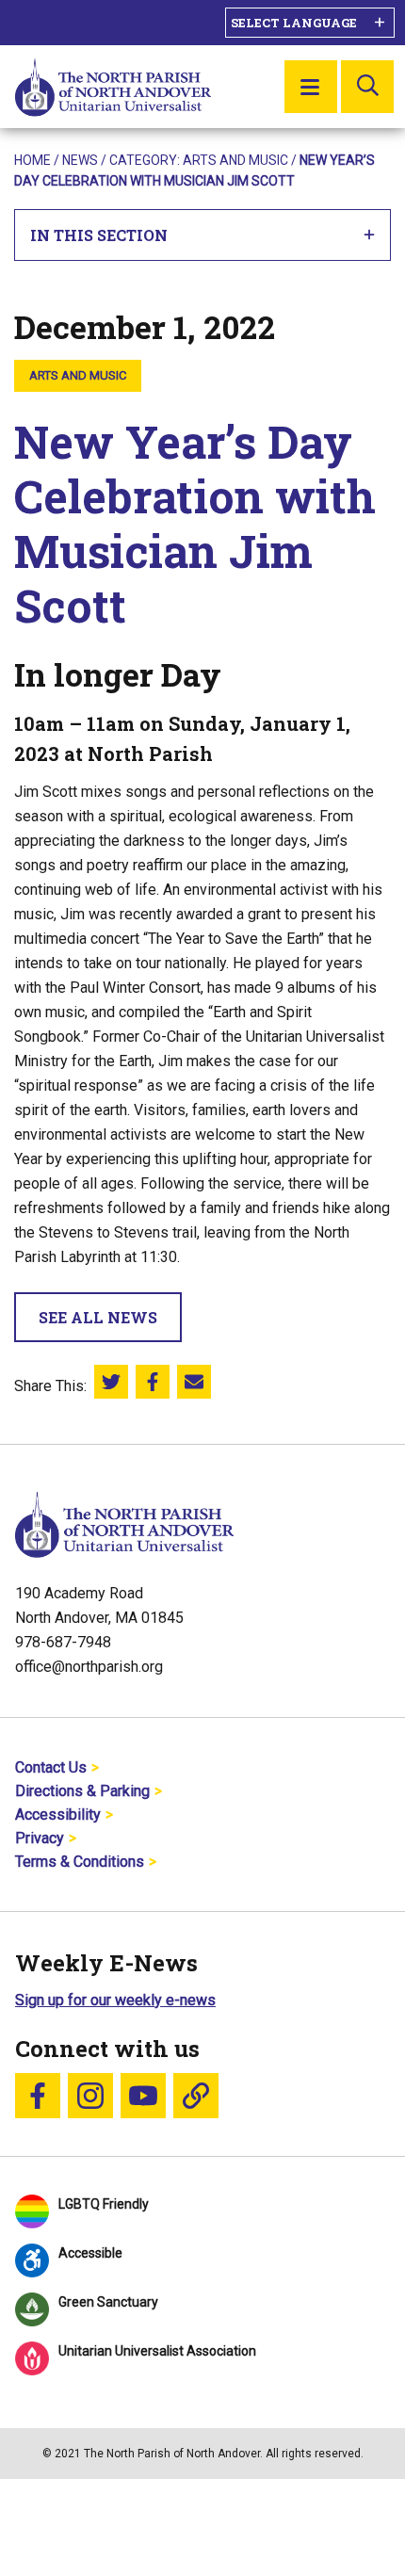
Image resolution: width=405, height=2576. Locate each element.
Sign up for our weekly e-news (115, 2000)
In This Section (99, 235)
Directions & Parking (82, 1791)
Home (32, 160)
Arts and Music (235, 160)
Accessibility (58, 1815)
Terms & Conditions (80, 1862)
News (80, 160)
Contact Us (51, 1767)
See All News (98, 1317)
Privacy (40, 1838)
